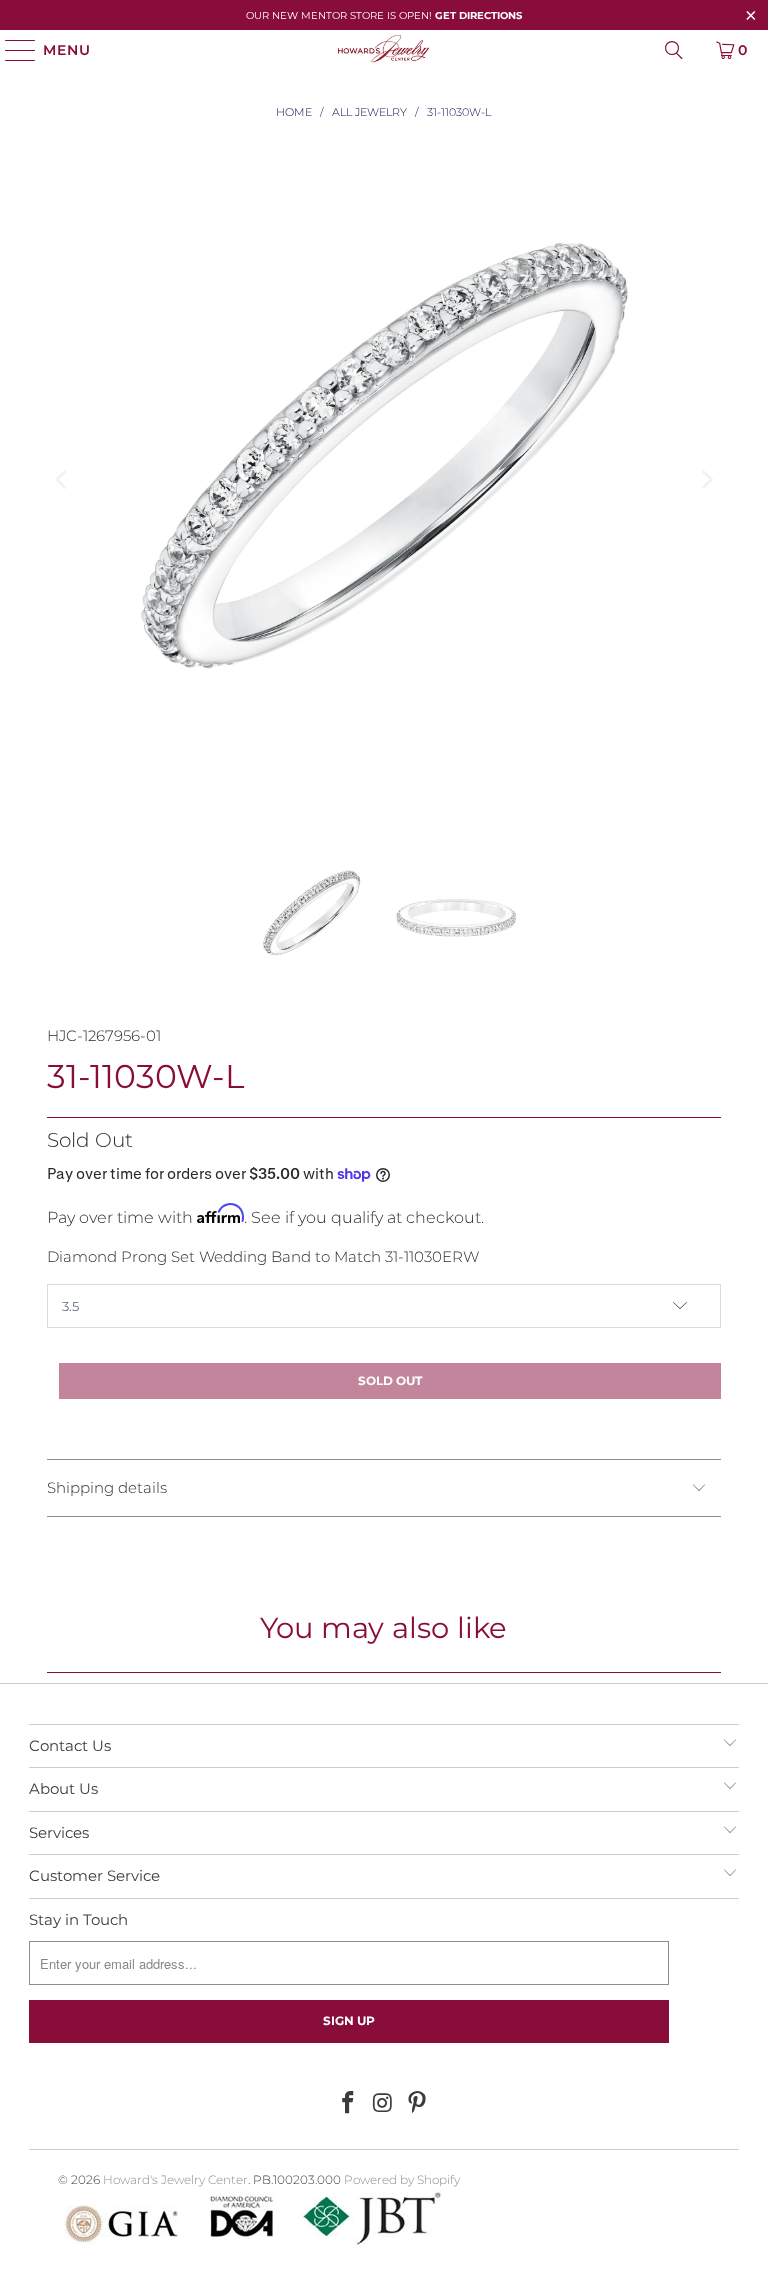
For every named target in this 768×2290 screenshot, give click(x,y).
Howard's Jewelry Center (175, 2179)
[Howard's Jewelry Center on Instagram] (383, 2104)
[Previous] (62, 480)
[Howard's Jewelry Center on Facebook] (348, 2104)
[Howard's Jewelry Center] (384, 50)
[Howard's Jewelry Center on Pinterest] (418, 2104)
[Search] (674, 50)
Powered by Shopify (402, 2179)
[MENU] (11, 50)
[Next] (706, 480)
